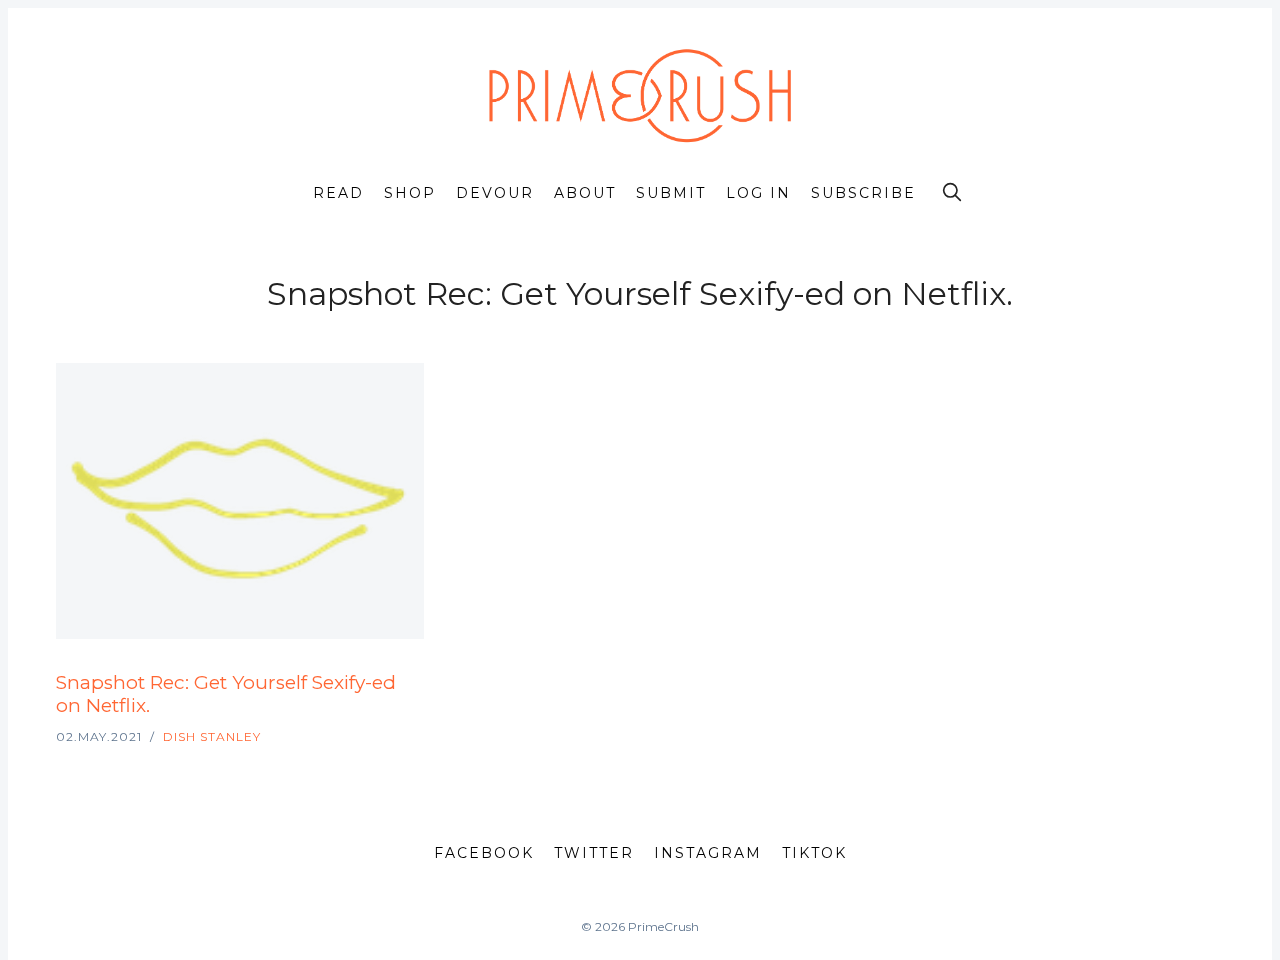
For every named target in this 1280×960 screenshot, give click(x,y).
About (585, 193)
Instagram (708, 853)
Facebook (484, 853)
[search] (952, 192)
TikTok (814, 853)
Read (338, 193)
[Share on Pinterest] (418, 668)
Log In (758, 193)
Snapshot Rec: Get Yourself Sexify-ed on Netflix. (226, 694)
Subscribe (863, 193)
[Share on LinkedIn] (396, 668)
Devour (495, 193)
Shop (410, 193)
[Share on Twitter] (348, 668)
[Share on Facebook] (372, 668)
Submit (671, 193)
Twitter (594, 853)
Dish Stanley (212, 736)
